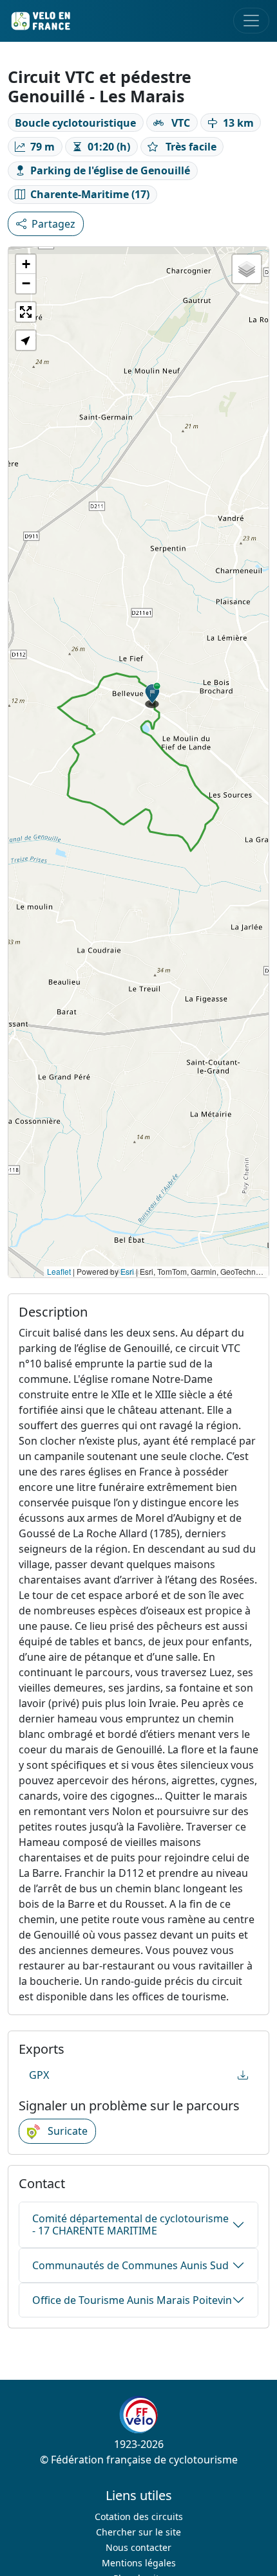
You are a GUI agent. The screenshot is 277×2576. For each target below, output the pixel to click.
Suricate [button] (66, 2131)
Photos (49, 224)
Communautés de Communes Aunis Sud (130, 2265)
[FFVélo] (138, 2415)
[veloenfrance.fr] (40, 21)
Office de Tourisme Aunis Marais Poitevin (132, 2300)
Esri (127, 1271)
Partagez (123, 224)
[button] (153, 695)
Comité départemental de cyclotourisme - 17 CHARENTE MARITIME (130, 2224)
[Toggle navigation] (251, 21)
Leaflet (59, 1271)
